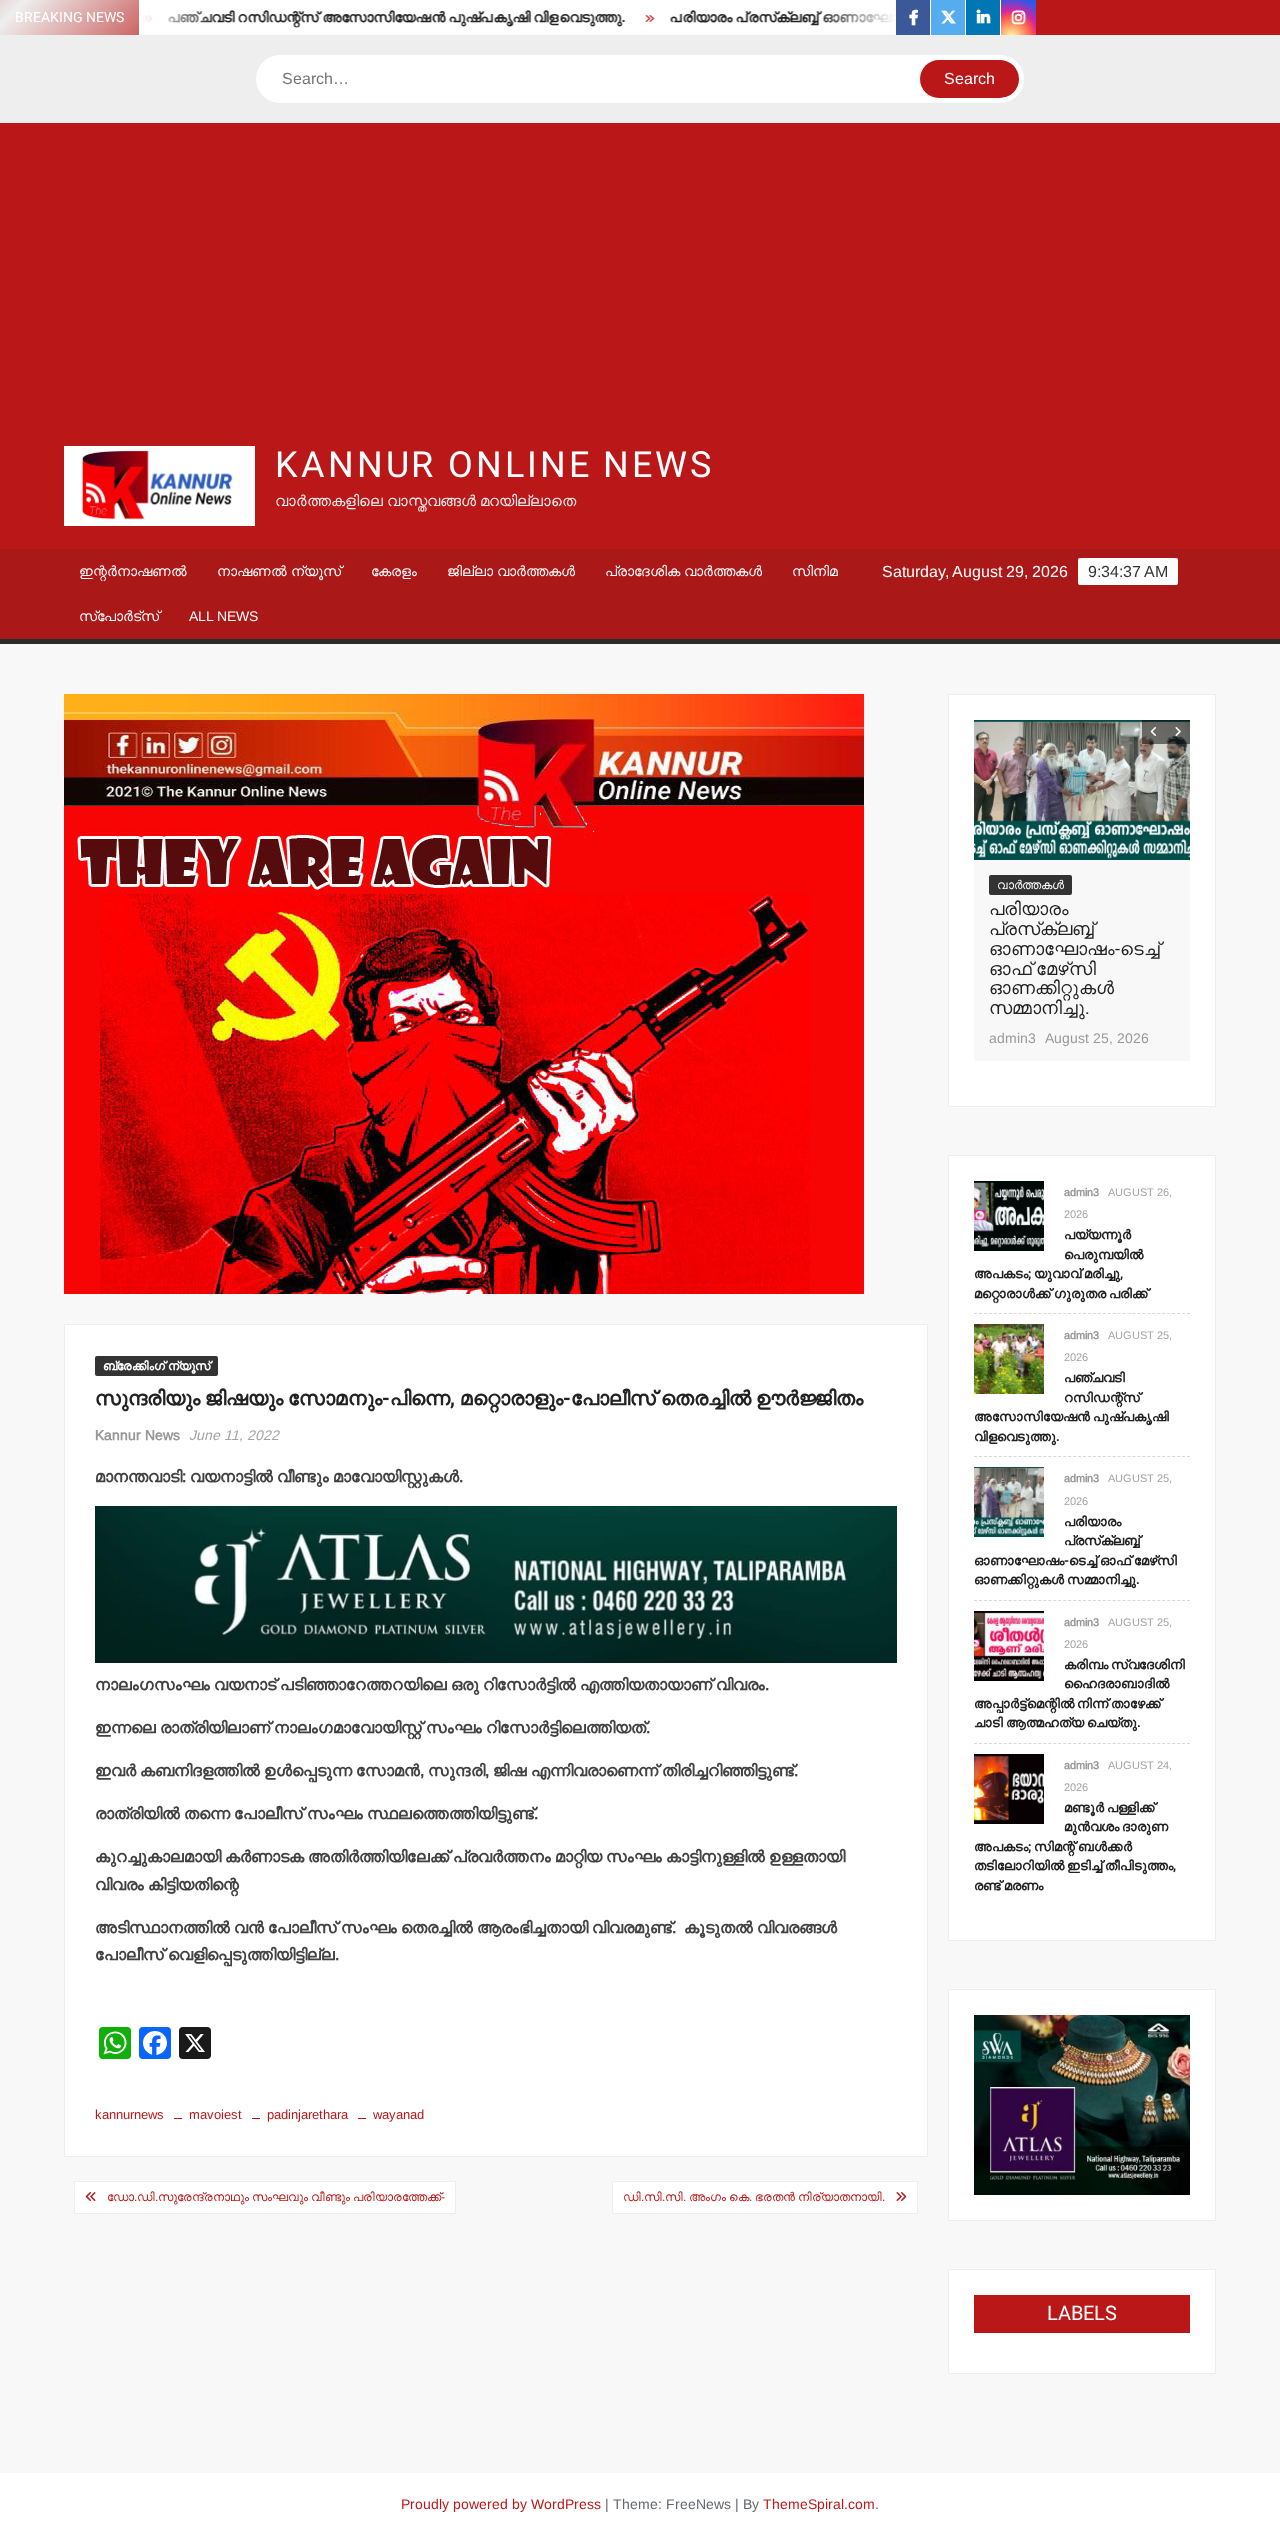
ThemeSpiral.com (819, 2504)
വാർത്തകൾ (1030, 885)
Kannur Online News (494, 465)
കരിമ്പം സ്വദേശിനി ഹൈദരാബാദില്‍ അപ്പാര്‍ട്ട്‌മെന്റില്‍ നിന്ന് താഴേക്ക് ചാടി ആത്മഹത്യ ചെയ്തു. (1079, 1694)
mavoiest (215, 2114)
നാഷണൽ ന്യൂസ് (279, 571)
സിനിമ (815, 571)
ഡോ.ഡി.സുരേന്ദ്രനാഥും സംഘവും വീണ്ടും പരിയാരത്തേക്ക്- (276, 2197)
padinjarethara (307, 2114)
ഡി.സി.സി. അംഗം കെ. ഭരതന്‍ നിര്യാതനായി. (754, 2197)
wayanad (398, 2114)
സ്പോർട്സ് (119, 616)
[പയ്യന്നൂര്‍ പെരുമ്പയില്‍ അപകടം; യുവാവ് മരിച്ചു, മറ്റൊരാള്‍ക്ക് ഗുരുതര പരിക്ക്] (1009, 1214)
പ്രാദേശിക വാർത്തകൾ (683, 571)
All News (223, 616)
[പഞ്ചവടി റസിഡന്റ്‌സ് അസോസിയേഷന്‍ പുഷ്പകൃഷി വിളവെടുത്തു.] (1009, 1357)
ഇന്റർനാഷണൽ (133, 571)
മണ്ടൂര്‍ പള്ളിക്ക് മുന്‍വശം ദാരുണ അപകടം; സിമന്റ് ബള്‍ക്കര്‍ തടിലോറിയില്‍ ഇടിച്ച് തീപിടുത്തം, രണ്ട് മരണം (1075, 1846)
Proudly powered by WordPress (501, 2504)
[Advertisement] (640, 283)
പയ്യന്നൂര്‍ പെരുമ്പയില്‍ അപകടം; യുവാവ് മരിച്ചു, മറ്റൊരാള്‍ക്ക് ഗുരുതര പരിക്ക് (1061, 1264)
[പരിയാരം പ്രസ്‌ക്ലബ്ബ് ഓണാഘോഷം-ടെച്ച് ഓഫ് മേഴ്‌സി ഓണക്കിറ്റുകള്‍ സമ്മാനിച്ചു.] (1082, 790)
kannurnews (129, 2114)
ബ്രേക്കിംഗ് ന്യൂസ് (156, 1366)
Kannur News (137, 1435)
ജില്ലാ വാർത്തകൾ (511, 571)
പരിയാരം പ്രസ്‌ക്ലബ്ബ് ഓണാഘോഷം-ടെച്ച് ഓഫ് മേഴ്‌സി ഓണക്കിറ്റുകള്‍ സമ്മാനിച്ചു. (885, 17)
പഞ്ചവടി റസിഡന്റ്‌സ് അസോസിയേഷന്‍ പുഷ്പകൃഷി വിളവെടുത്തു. (334, 17)
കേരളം (394, 571)
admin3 (1012, 1038)
